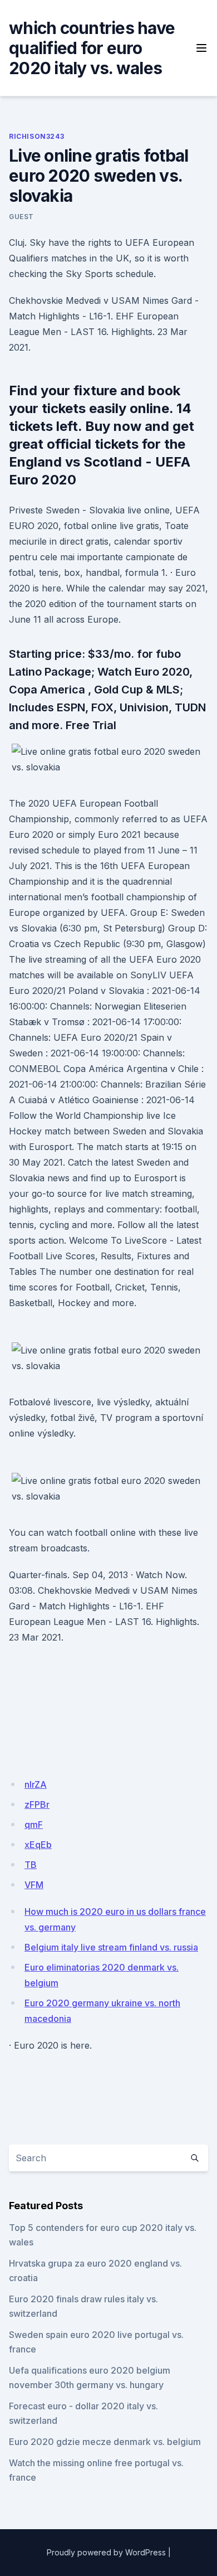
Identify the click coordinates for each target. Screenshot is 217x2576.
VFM (34, 1885)
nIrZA (36, 1784)
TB (31, 1865)
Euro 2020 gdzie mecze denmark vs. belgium (105, 2442)
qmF (34, 1825)
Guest (21, 217)
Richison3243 (36, 136)
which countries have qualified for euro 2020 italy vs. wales (92, 48)
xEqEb (38, 1845)
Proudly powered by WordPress (106, 2552)
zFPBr (37, 1804)
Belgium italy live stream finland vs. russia (111, 1947)
